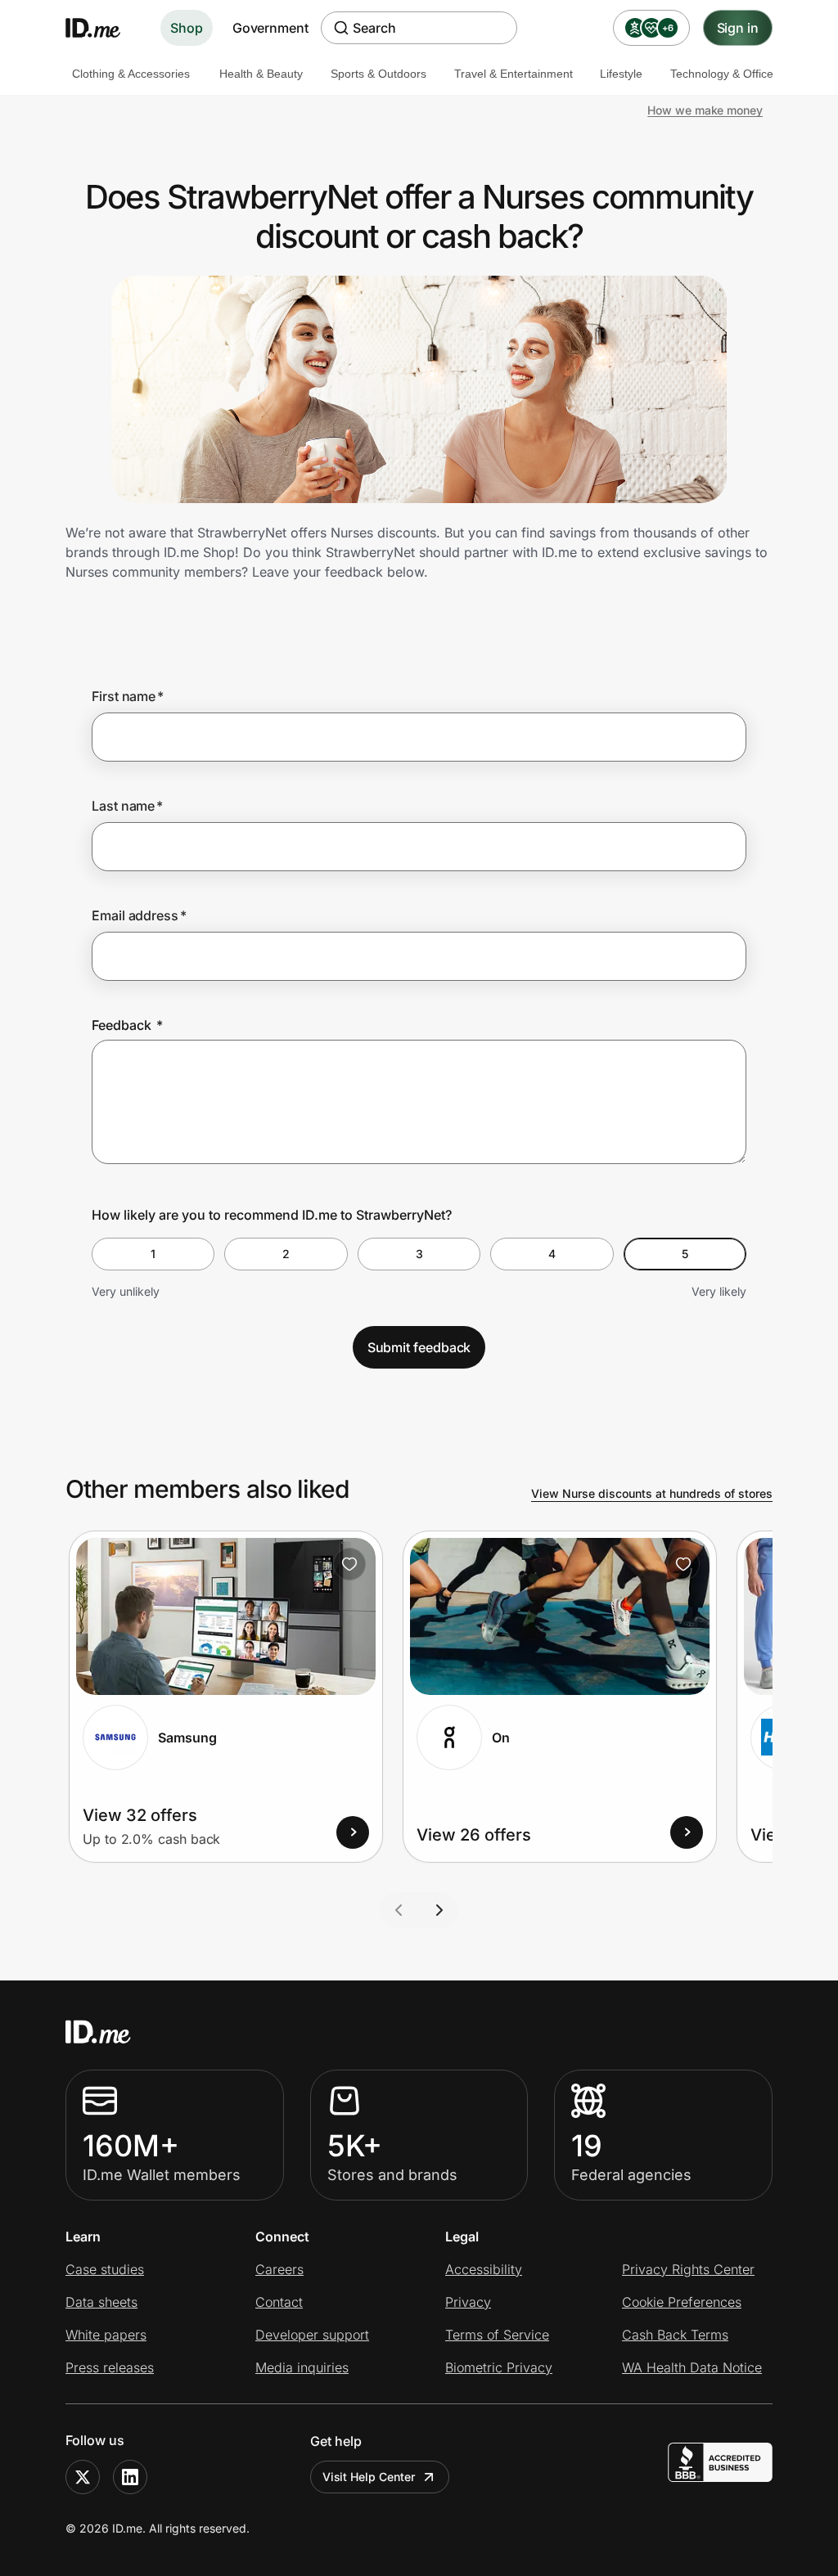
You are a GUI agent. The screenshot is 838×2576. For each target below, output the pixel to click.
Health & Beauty (261, 74)
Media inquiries (302, 2367)
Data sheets (101, 2302)
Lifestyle (621, 74)
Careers (279, 2269)
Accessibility (484, 2269)
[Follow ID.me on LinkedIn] (130, 2477)
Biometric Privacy (499, 2367)
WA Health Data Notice (692, 2367)
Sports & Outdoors (378, 74)
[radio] (153, 1254)
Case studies (105, 2269)
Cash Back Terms (675, 2335)
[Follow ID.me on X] (83, 2477)
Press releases (110, 2367)
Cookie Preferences (682, 2302)
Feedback (127, 1025)
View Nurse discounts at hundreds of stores (652, 1493)
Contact (279, 2302)
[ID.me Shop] (103, 28)
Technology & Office (722, 74)
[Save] (349, 1564)
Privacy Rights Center (688, 2269)
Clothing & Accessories (131, 74)
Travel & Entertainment (514, 74)
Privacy (468, 2302)
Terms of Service (497, 2335)
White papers (106, 2335)
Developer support (312, 2335)
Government (270, 28)
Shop (187, 28)
